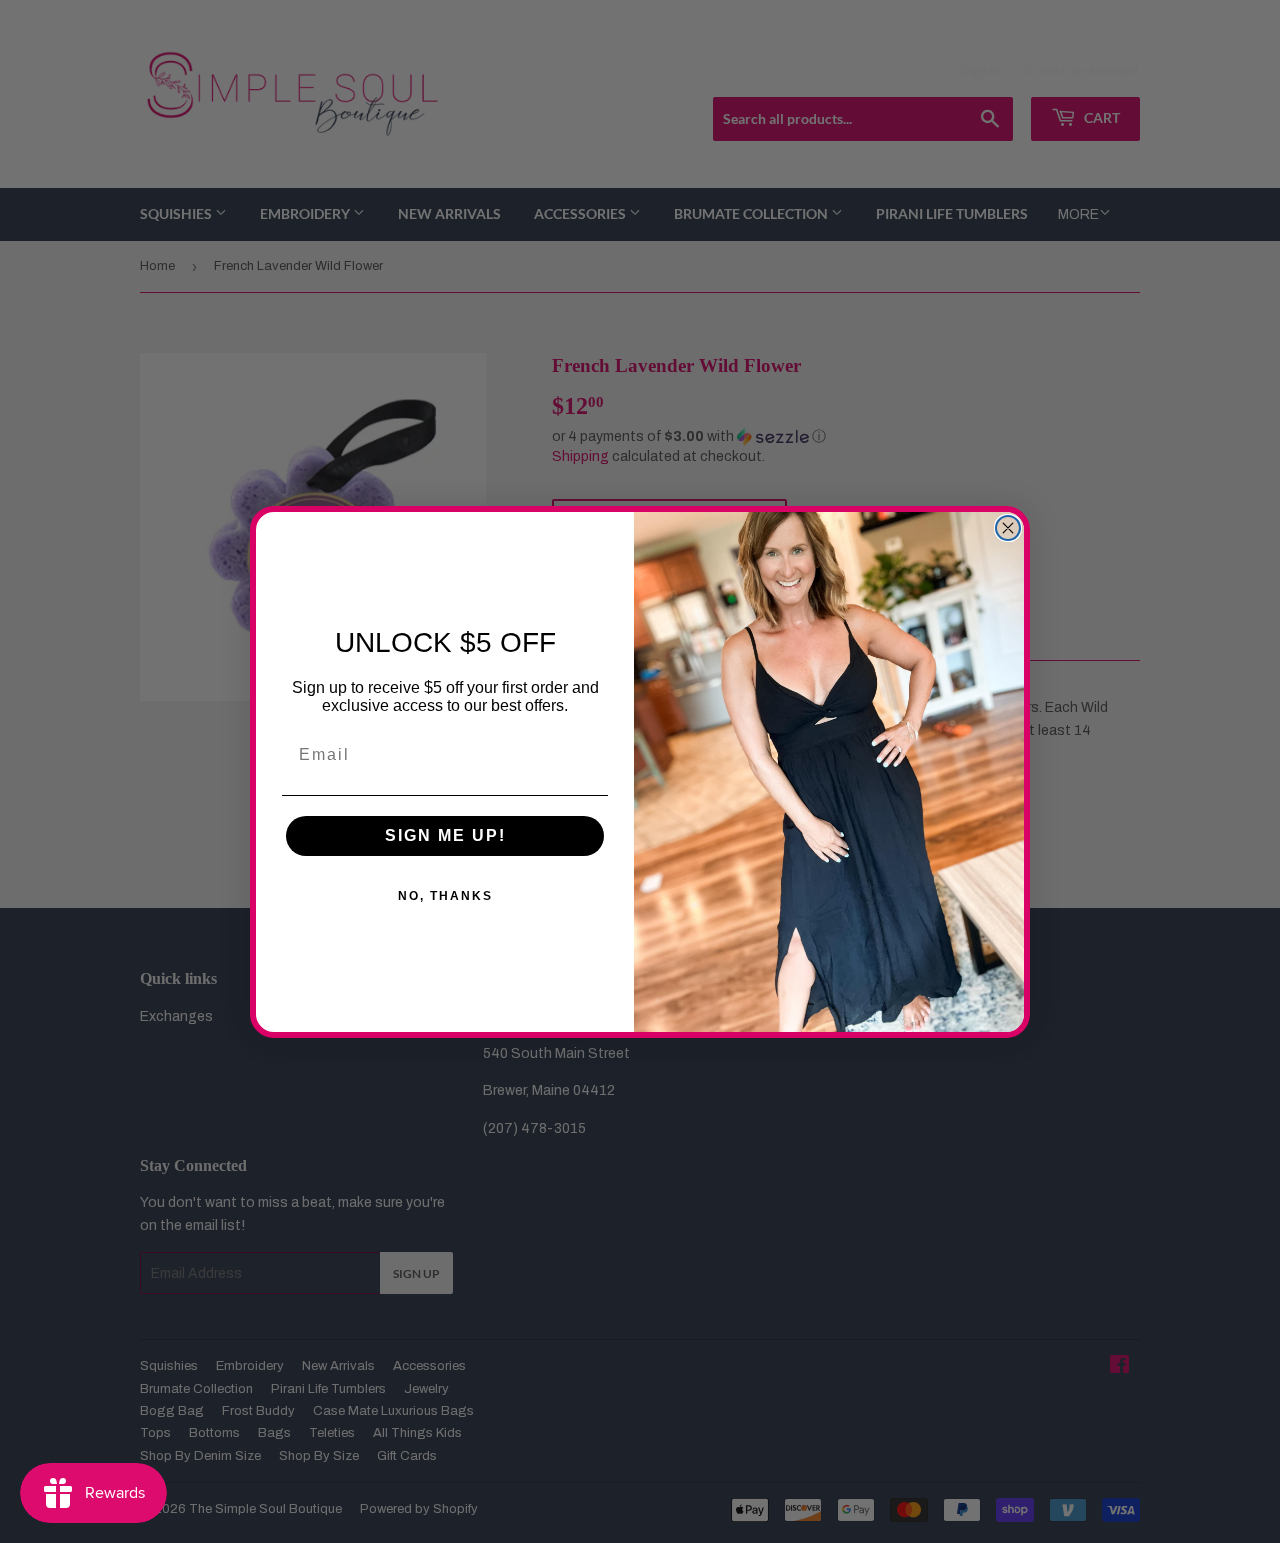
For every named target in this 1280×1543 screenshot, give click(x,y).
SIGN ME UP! (445, 835)
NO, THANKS (445, 896)
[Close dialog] (1008, 528)
